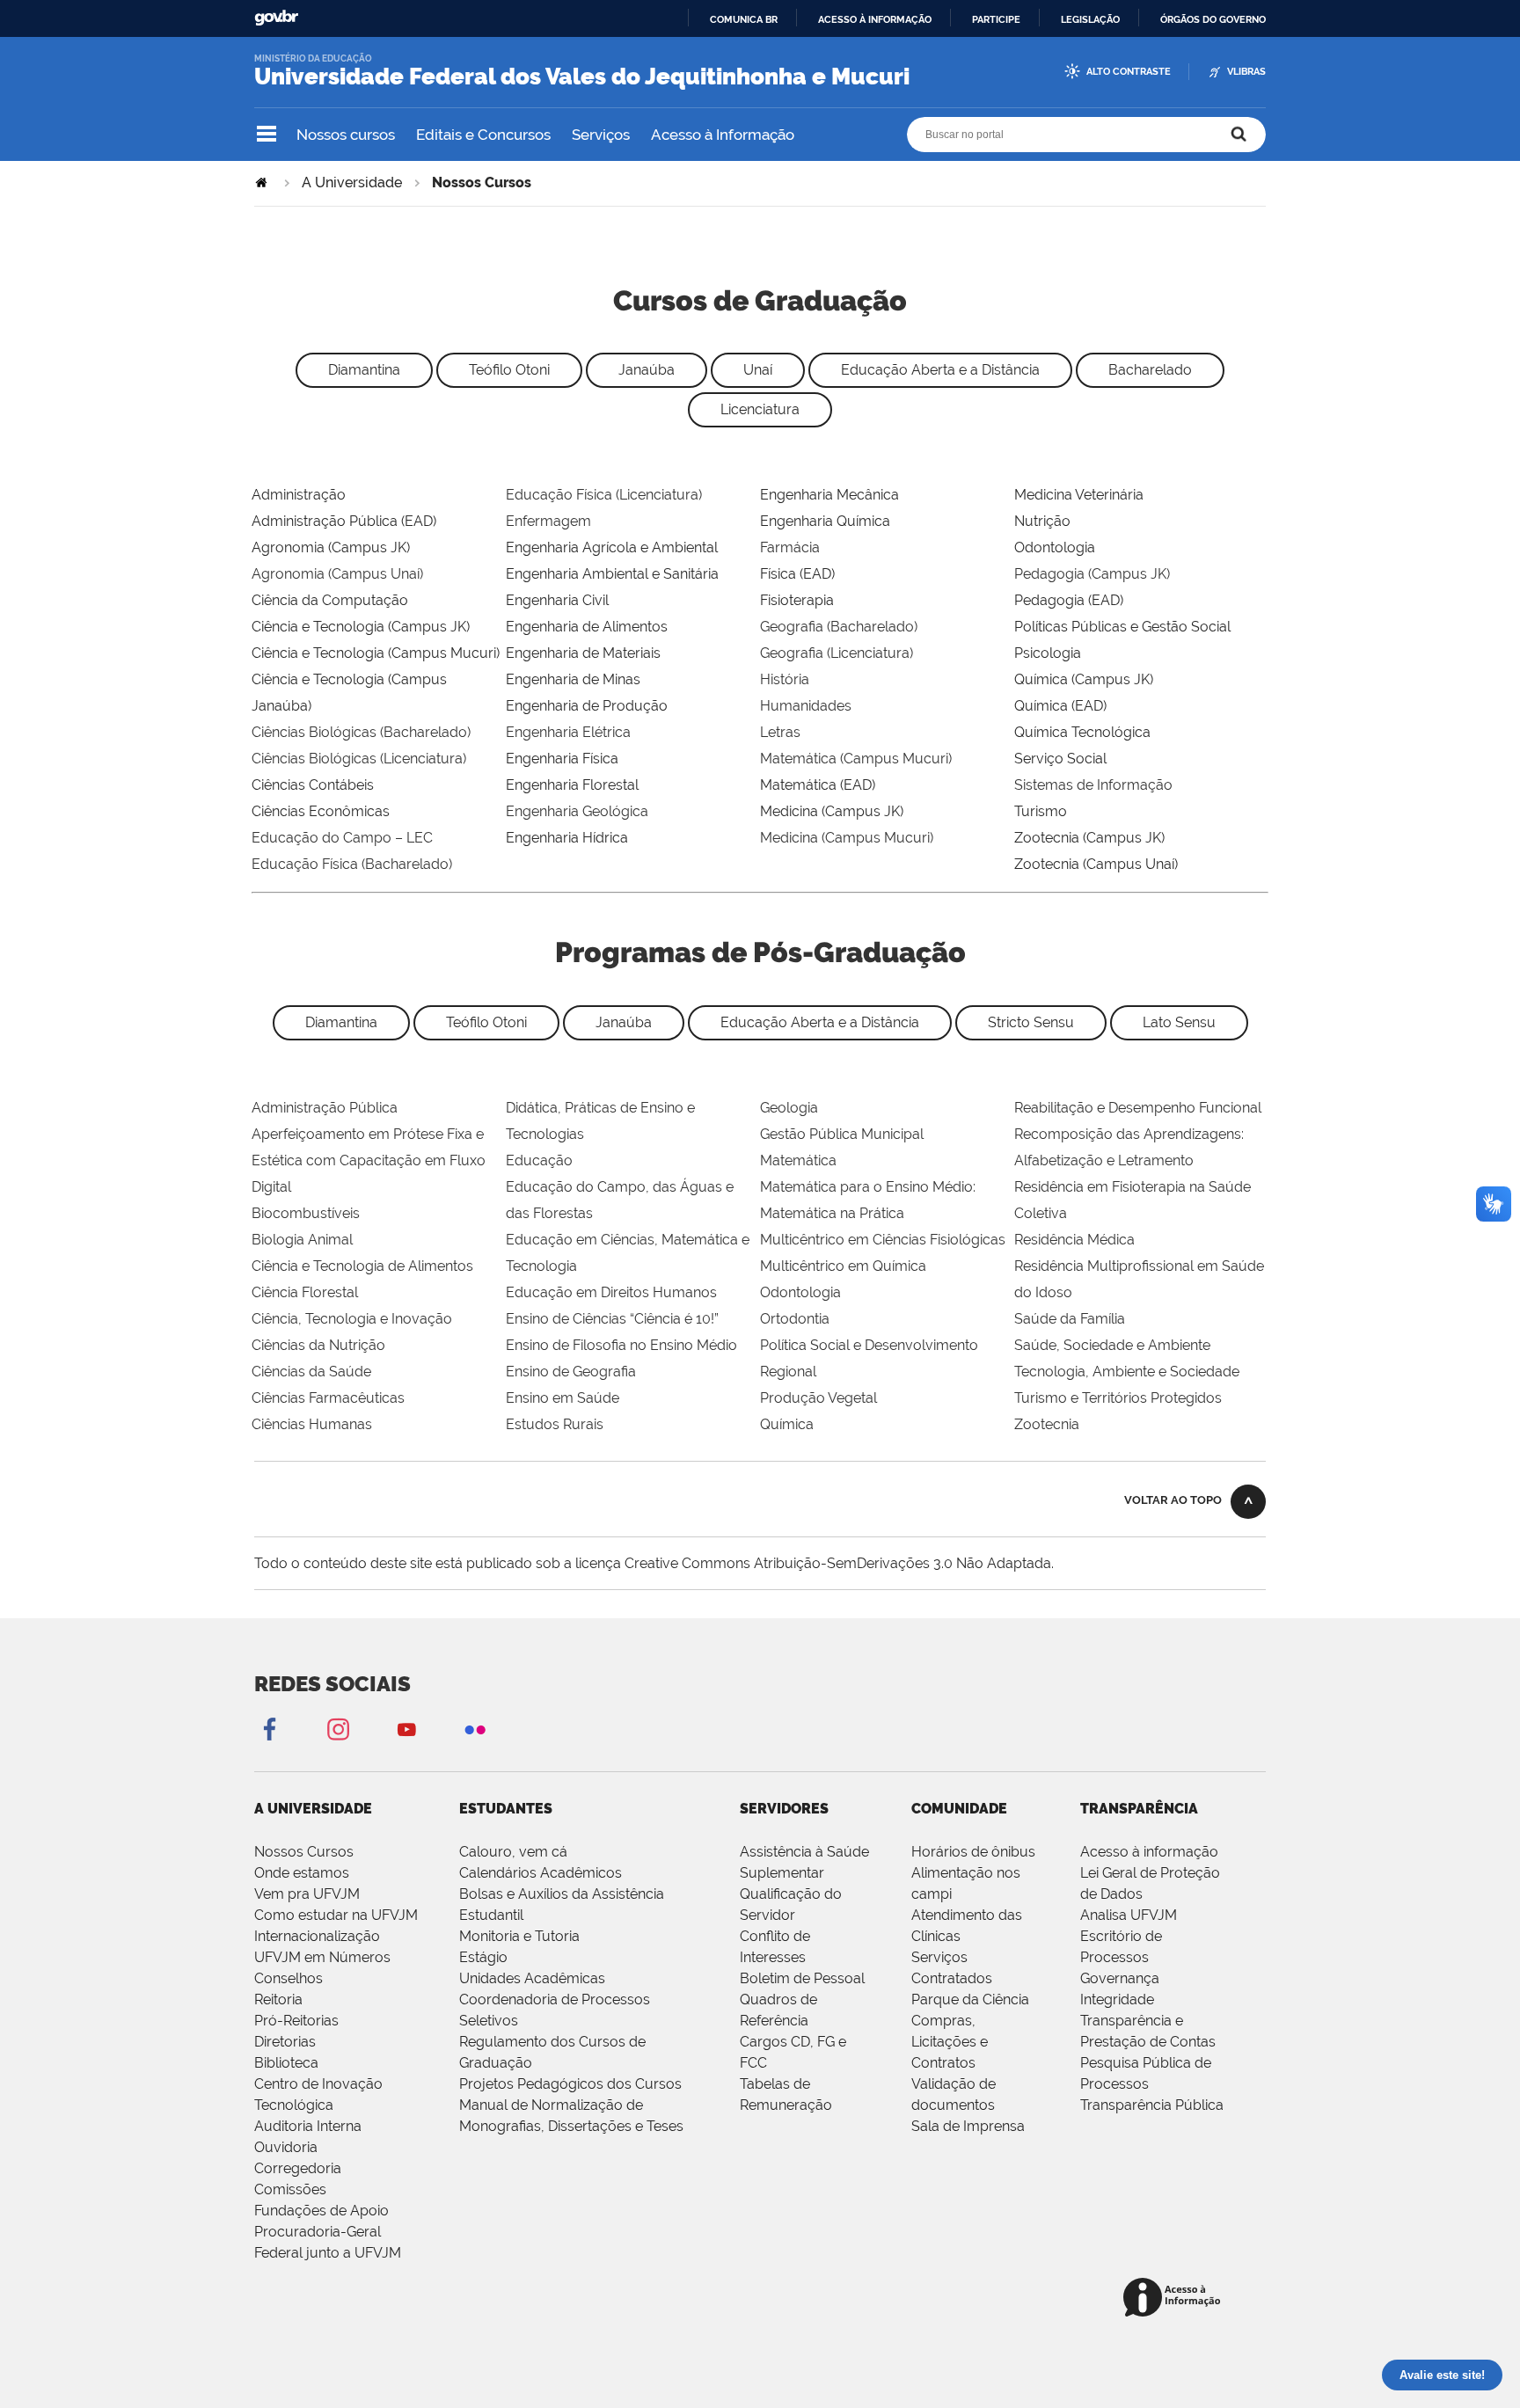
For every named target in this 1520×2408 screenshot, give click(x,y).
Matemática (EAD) (818, 785)
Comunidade (959, 1809)
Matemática (798, 1160)
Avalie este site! (1442, 2375)
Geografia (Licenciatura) (837, 653)
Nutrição (1042, 521)
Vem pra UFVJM (307, 1894)
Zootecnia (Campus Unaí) (1096, 864)
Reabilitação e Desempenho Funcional (1138, 1108)
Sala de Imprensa (968, 2126)
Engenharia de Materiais (583, 653)
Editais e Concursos (483, 135)
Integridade (1117, 1999)
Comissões (290, 2189)
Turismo (1041, 811)
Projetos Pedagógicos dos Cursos (570, 2084)
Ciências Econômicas (321, 811)
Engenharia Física (562, 759)
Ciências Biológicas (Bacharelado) (361, 732)
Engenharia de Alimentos (587, 627)
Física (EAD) (797, 574)
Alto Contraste (1129, 72)
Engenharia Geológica (577, 811)
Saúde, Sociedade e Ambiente (1112, 1345)
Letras (780, 732)
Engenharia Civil (557, 600)
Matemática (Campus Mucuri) (856, 759)
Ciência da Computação (330, 600)
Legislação (1090, 19)
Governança (1120, 1978)
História (785, 679)
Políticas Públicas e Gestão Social (1122, 627)
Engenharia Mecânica (829, 495)
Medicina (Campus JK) (832, 811)
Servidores (784, 1809)
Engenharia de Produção (587, 706)
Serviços (601, 135)
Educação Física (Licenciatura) (604, 495)
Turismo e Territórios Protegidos (1118, 1398)
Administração (299, 495)
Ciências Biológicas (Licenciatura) (359, 759)
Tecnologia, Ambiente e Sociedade (1127, 1372)
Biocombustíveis (306, 1213)
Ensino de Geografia (571, 1372)
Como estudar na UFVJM (336, 1915)
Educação (539, 1160)
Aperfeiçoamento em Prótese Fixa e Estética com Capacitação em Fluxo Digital (369, 1160)
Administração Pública (325, 1108)
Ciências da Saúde (311, 1372)
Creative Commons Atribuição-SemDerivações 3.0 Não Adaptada (838, 1563)
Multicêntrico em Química (843, 1266)
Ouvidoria (286, 2147)
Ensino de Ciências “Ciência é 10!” (612, 1319)
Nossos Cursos (304, 1852)
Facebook (269, 1729)
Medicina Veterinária (1079, 495)
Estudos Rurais (555, 1424)
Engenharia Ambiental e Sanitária (612, 574)
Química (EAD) (1060, 706)
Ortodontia (795, 1319)
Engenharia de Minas (573, 679)
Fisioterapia (797, 600)
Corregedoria (298, 2168)
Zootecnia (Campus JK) (1089, 838)
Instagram (338, 1729)
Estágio (483, 1957)
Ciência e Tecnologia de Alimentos (362, 1266)
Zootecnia (1047, 1424)
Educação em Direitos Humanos (611, 1292)
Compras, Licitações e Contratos (950, 2042)
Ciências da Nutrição (318, 1345)
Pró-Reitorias (296, 2021)
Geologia (789, 1108)
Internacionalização (317, 1936)
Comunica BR (744, 19)
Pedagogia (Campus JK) (1092, 574)
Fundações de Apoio (322, 2211)
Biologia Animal (302, 1240)
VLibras (1246, 72)
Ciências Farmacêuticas (328, 1398)
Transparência (1139, 1809)
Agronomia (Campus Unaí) (337, 574)
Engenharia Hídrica (567, 838)
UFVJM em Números (322, 1957)
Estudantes (506, 1809)
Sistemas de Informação (1093, 785)
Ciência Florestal (305, 1292)
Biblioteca (286, 2063)
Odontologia (1055, 547)
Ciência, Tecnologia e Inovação (352, 1319)
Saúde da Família (1070, 1319)
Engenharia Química (825, 521)
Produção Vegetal (818, 1398)
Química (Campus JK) (1084, 679)
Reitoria (278, 1999)
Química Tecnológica (1082, 732)
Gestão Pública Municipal (842, 1134)
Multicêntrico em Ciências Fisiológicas (883, 1240)
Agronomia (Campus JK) (331, 547)
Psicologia (1048, 653)
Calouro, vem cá (513, 1852)
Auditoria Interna (308, 2126)
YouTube (406, 1729)
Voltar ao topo (1173, 1500)
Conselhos (289, 1978)
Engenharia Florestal (572, 785)
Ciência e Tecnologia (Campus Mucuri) (376, 653)
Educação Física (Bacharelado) (352, 864)
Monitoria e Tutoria (519, 1936)
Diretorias (285, 2042)
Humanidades (806, 706)
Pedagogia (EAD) (1069, 600)
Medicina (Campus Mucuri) (847, 838)
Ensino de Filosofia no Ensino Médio (621, 1345)
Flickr (475, 1729)
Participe (996, 19)
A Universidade (352, 182)
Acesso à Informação (723, 135)
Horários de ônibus (973, 1852)
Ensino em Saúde (563, 1398)
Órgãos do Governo (1213, 19)
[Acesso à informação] (1175, 2299)
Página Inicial (263, 182)
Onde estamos (302, 1873)
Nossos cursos (346, 135)
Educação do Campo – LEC (342, 838)
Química (787, 1424)
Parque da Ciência (970, 1999)
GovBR (276, 18)
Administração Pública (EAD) (344, 521)
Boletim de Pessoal (802, 1978)
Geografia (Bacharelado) (839, 627)
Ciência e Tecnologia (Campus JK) (361, 627)
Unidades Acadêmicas (532, 1978)
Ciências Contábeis (313, 785)
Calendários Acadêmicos (541, 1873)
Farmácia (790, 547)
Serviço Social (1060, 759)
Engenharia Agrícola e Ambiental (612, 547)
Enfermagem (548, 521)
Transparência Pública (1152, 2105)
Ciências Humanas (312, 1424)
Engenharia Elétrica (568, 732)
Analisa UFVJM (1129, 1915)
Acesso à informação (875, 19)
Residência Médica (1074, 1240)
